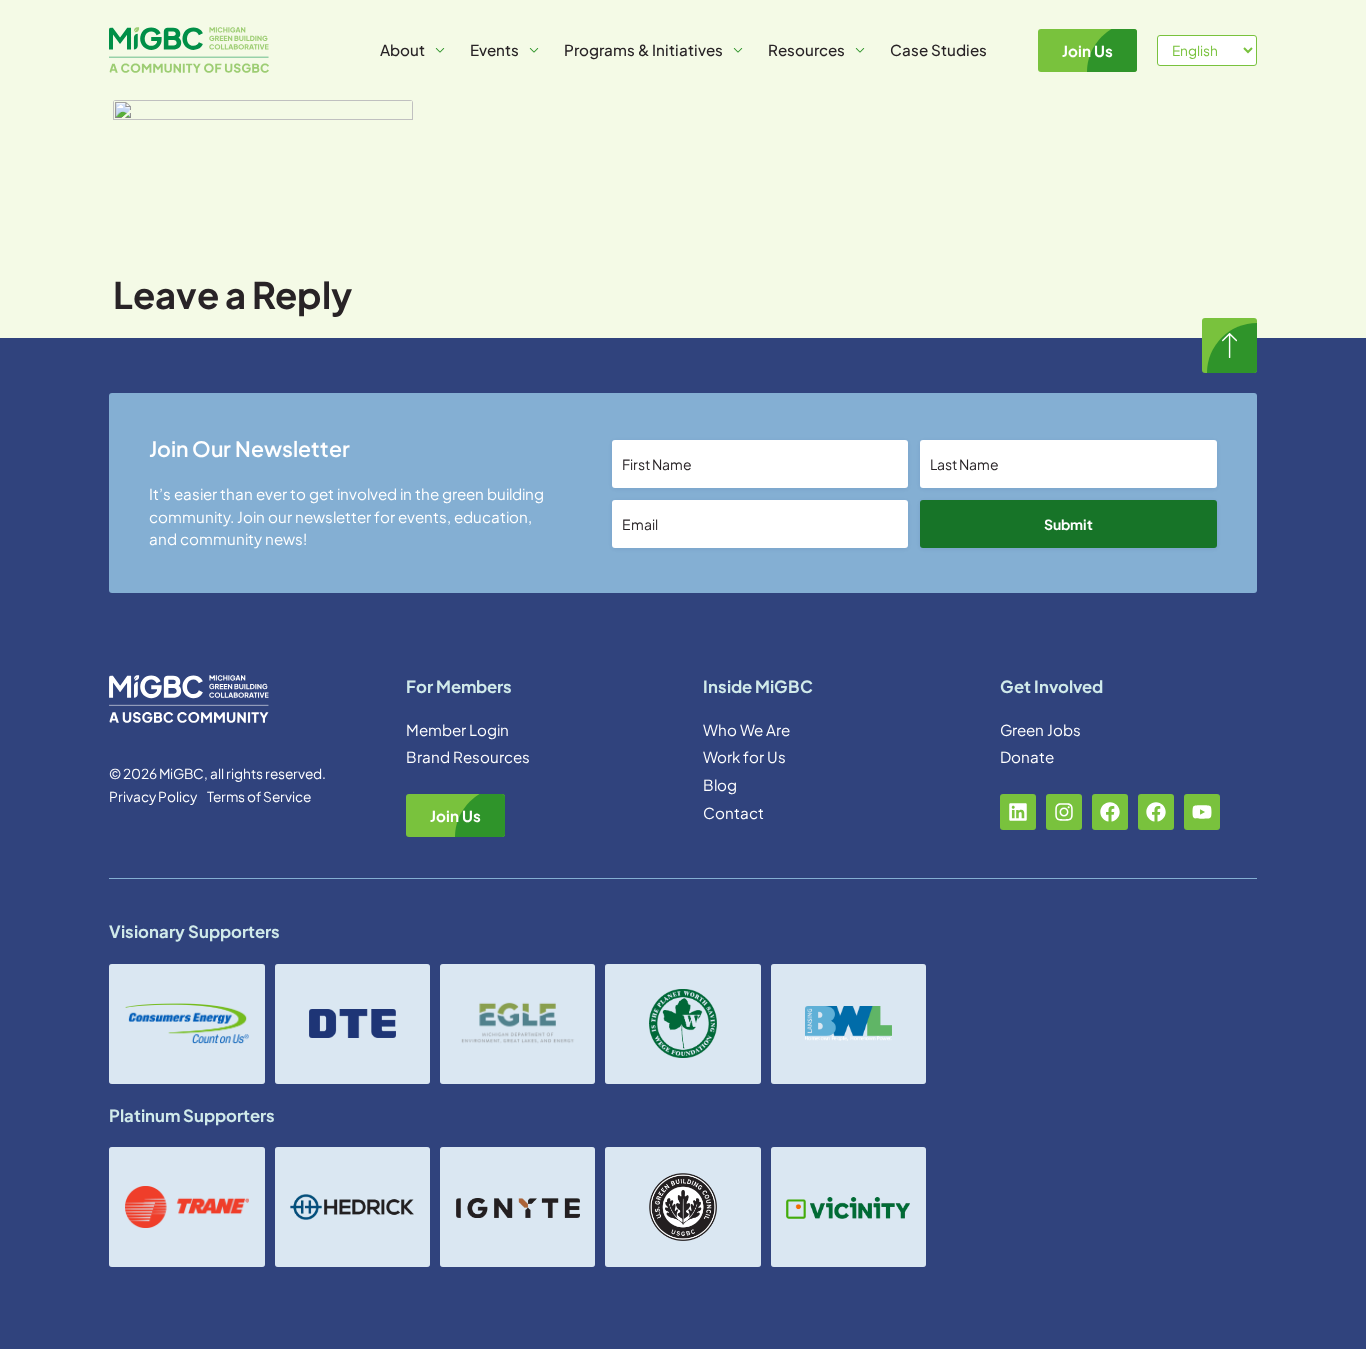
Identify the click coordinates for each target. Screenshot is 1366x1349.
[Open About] (440, 50)
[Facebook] (1110, 812)
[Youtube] (1202, 812)
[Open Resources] (860, 50)
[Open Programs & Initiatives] (738, 50)
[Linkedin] (1018, 812)
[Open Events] (534, 50)
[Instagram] (1064, 812)
